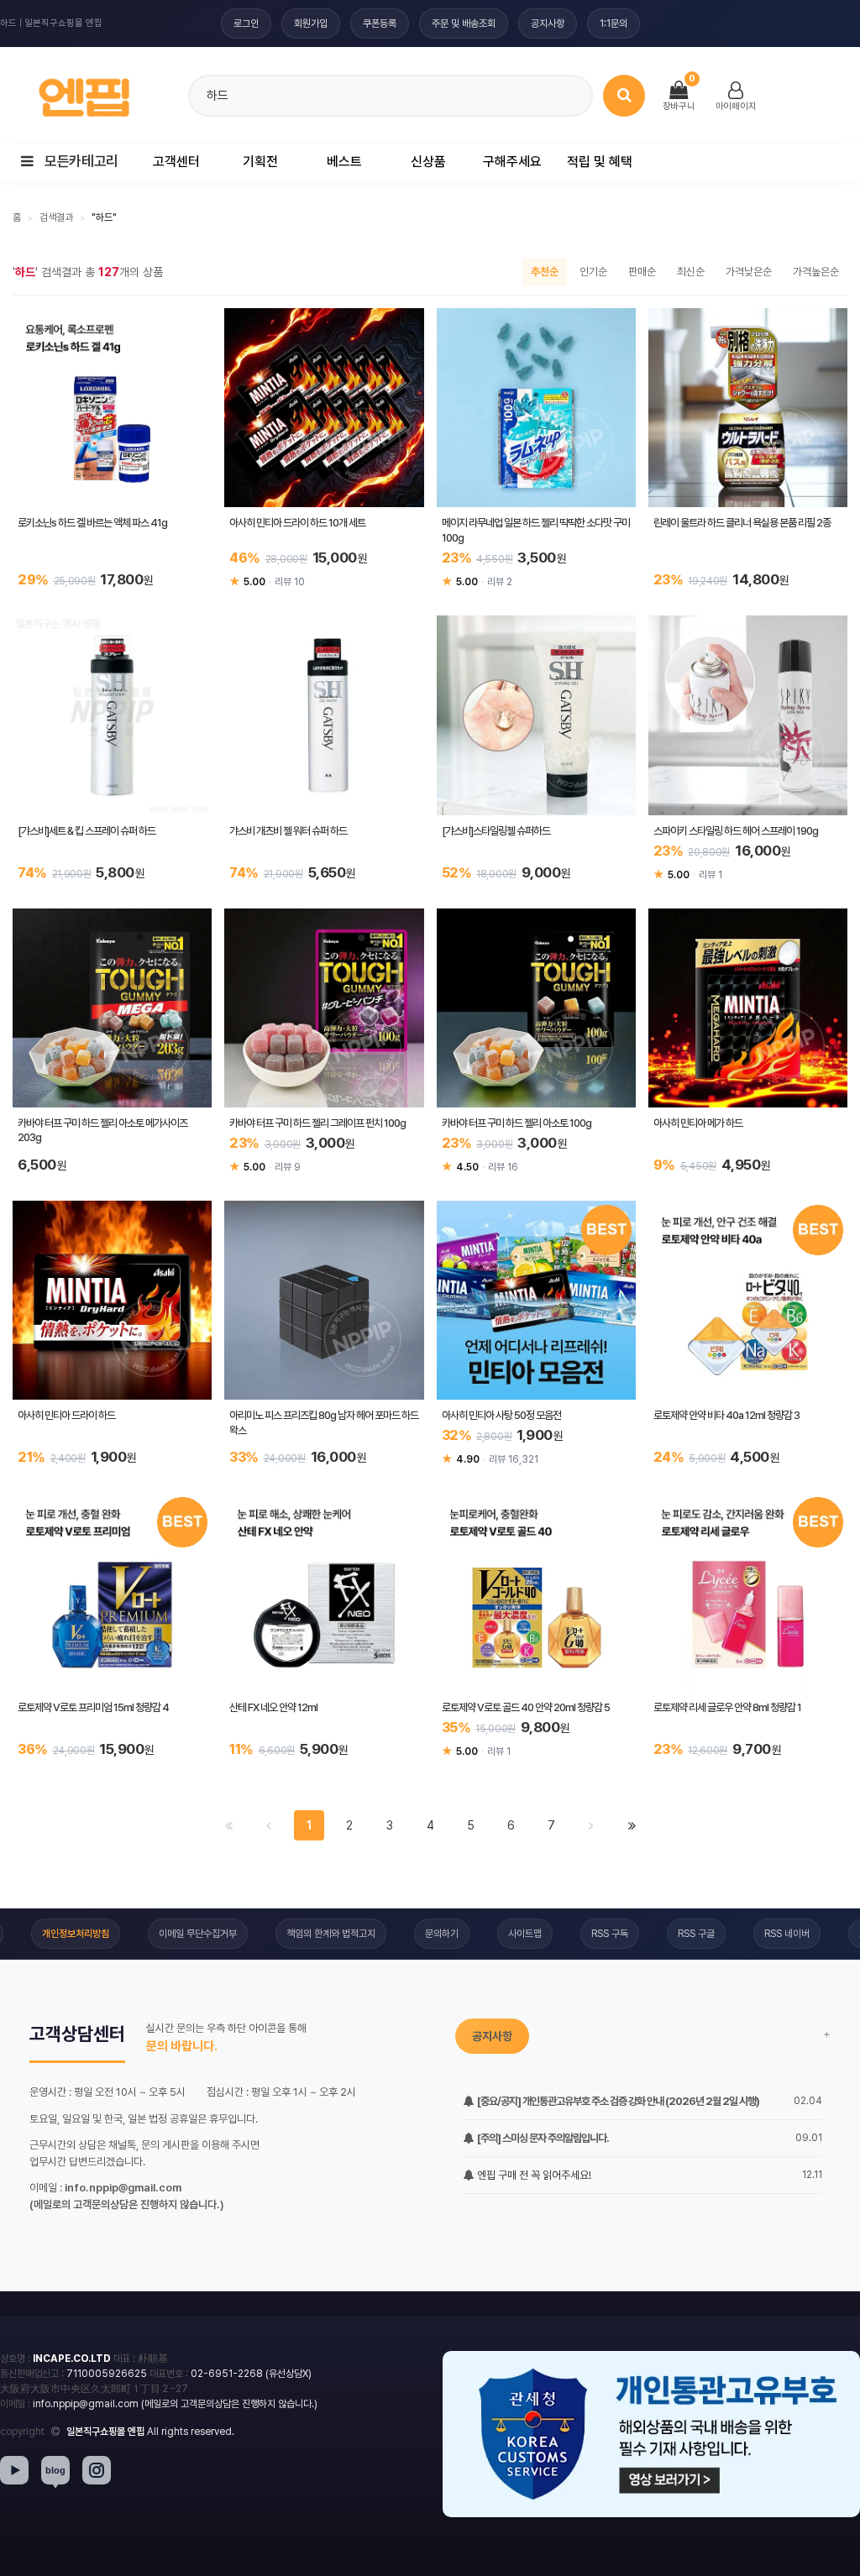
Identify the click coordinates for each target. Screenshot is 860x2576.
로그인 (246, 24)
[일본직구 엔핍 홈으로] (84, 93)
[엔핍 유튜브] (14, 2470)
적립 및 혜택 (600, 162)
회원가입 (311, 24)
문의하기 (442, 1934)
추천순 (545, 272)
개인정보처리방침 (76, 1934)
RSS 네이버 (787, 1934)
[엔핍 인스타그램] (97, 2470)
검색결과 (56, 217)
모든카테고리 (80, 161)
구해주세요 (512, 162)
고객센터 (176, 162)
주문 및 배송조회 (464, 24)
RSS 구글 (696, 1934)
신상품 (428, 162)
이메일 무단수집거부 (198, 1934)
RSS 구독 (610, 1934)
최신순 (691, 272)
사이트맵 (525, 1934)
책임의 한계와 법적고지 (331, 1934)
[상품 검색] (624, 96)
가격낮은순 (749, 272)
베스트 (344, 162)
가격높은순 (816, 272)
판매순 (642, 272)
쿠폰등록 (380, 24)
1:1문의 (614, 24)
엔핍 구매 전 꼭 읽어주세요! (533, 2175)
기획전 (260, 162)
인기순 (593, 272)
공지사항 (548, 24)
